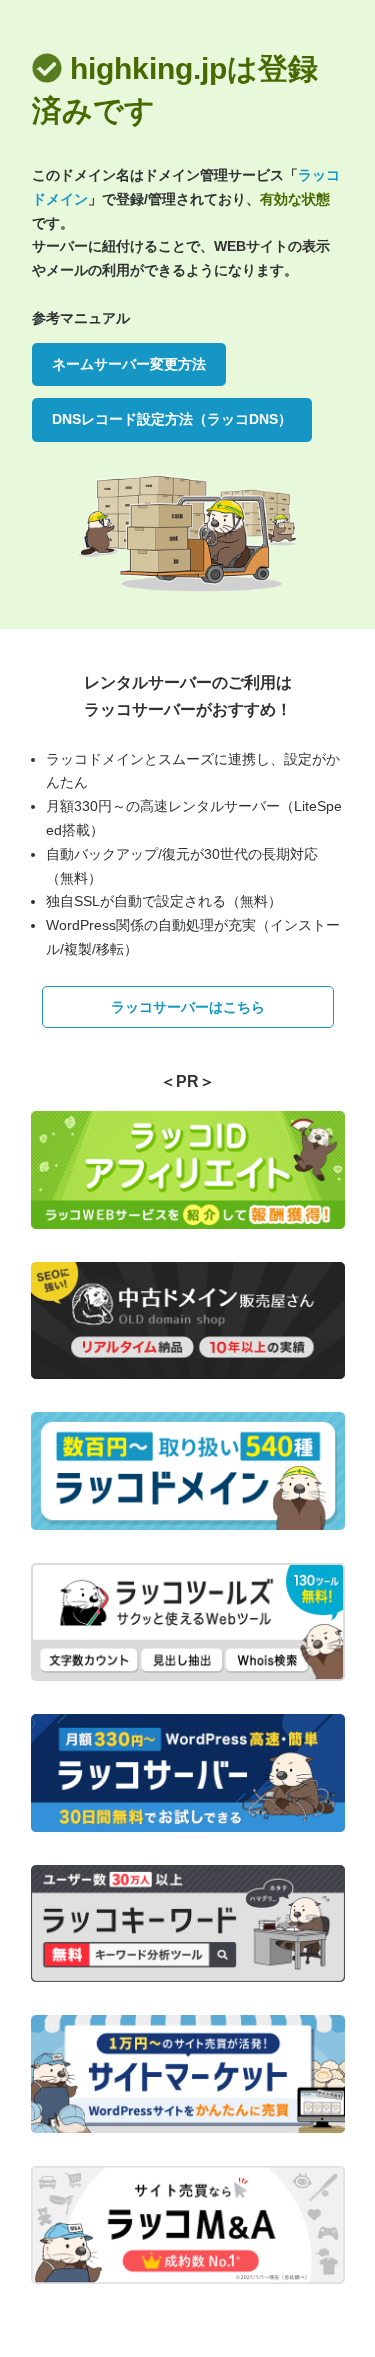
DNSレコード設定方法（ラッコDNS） (172, 419)
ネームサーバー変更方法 (129, 364)
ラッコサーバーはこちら (188, 1007)
